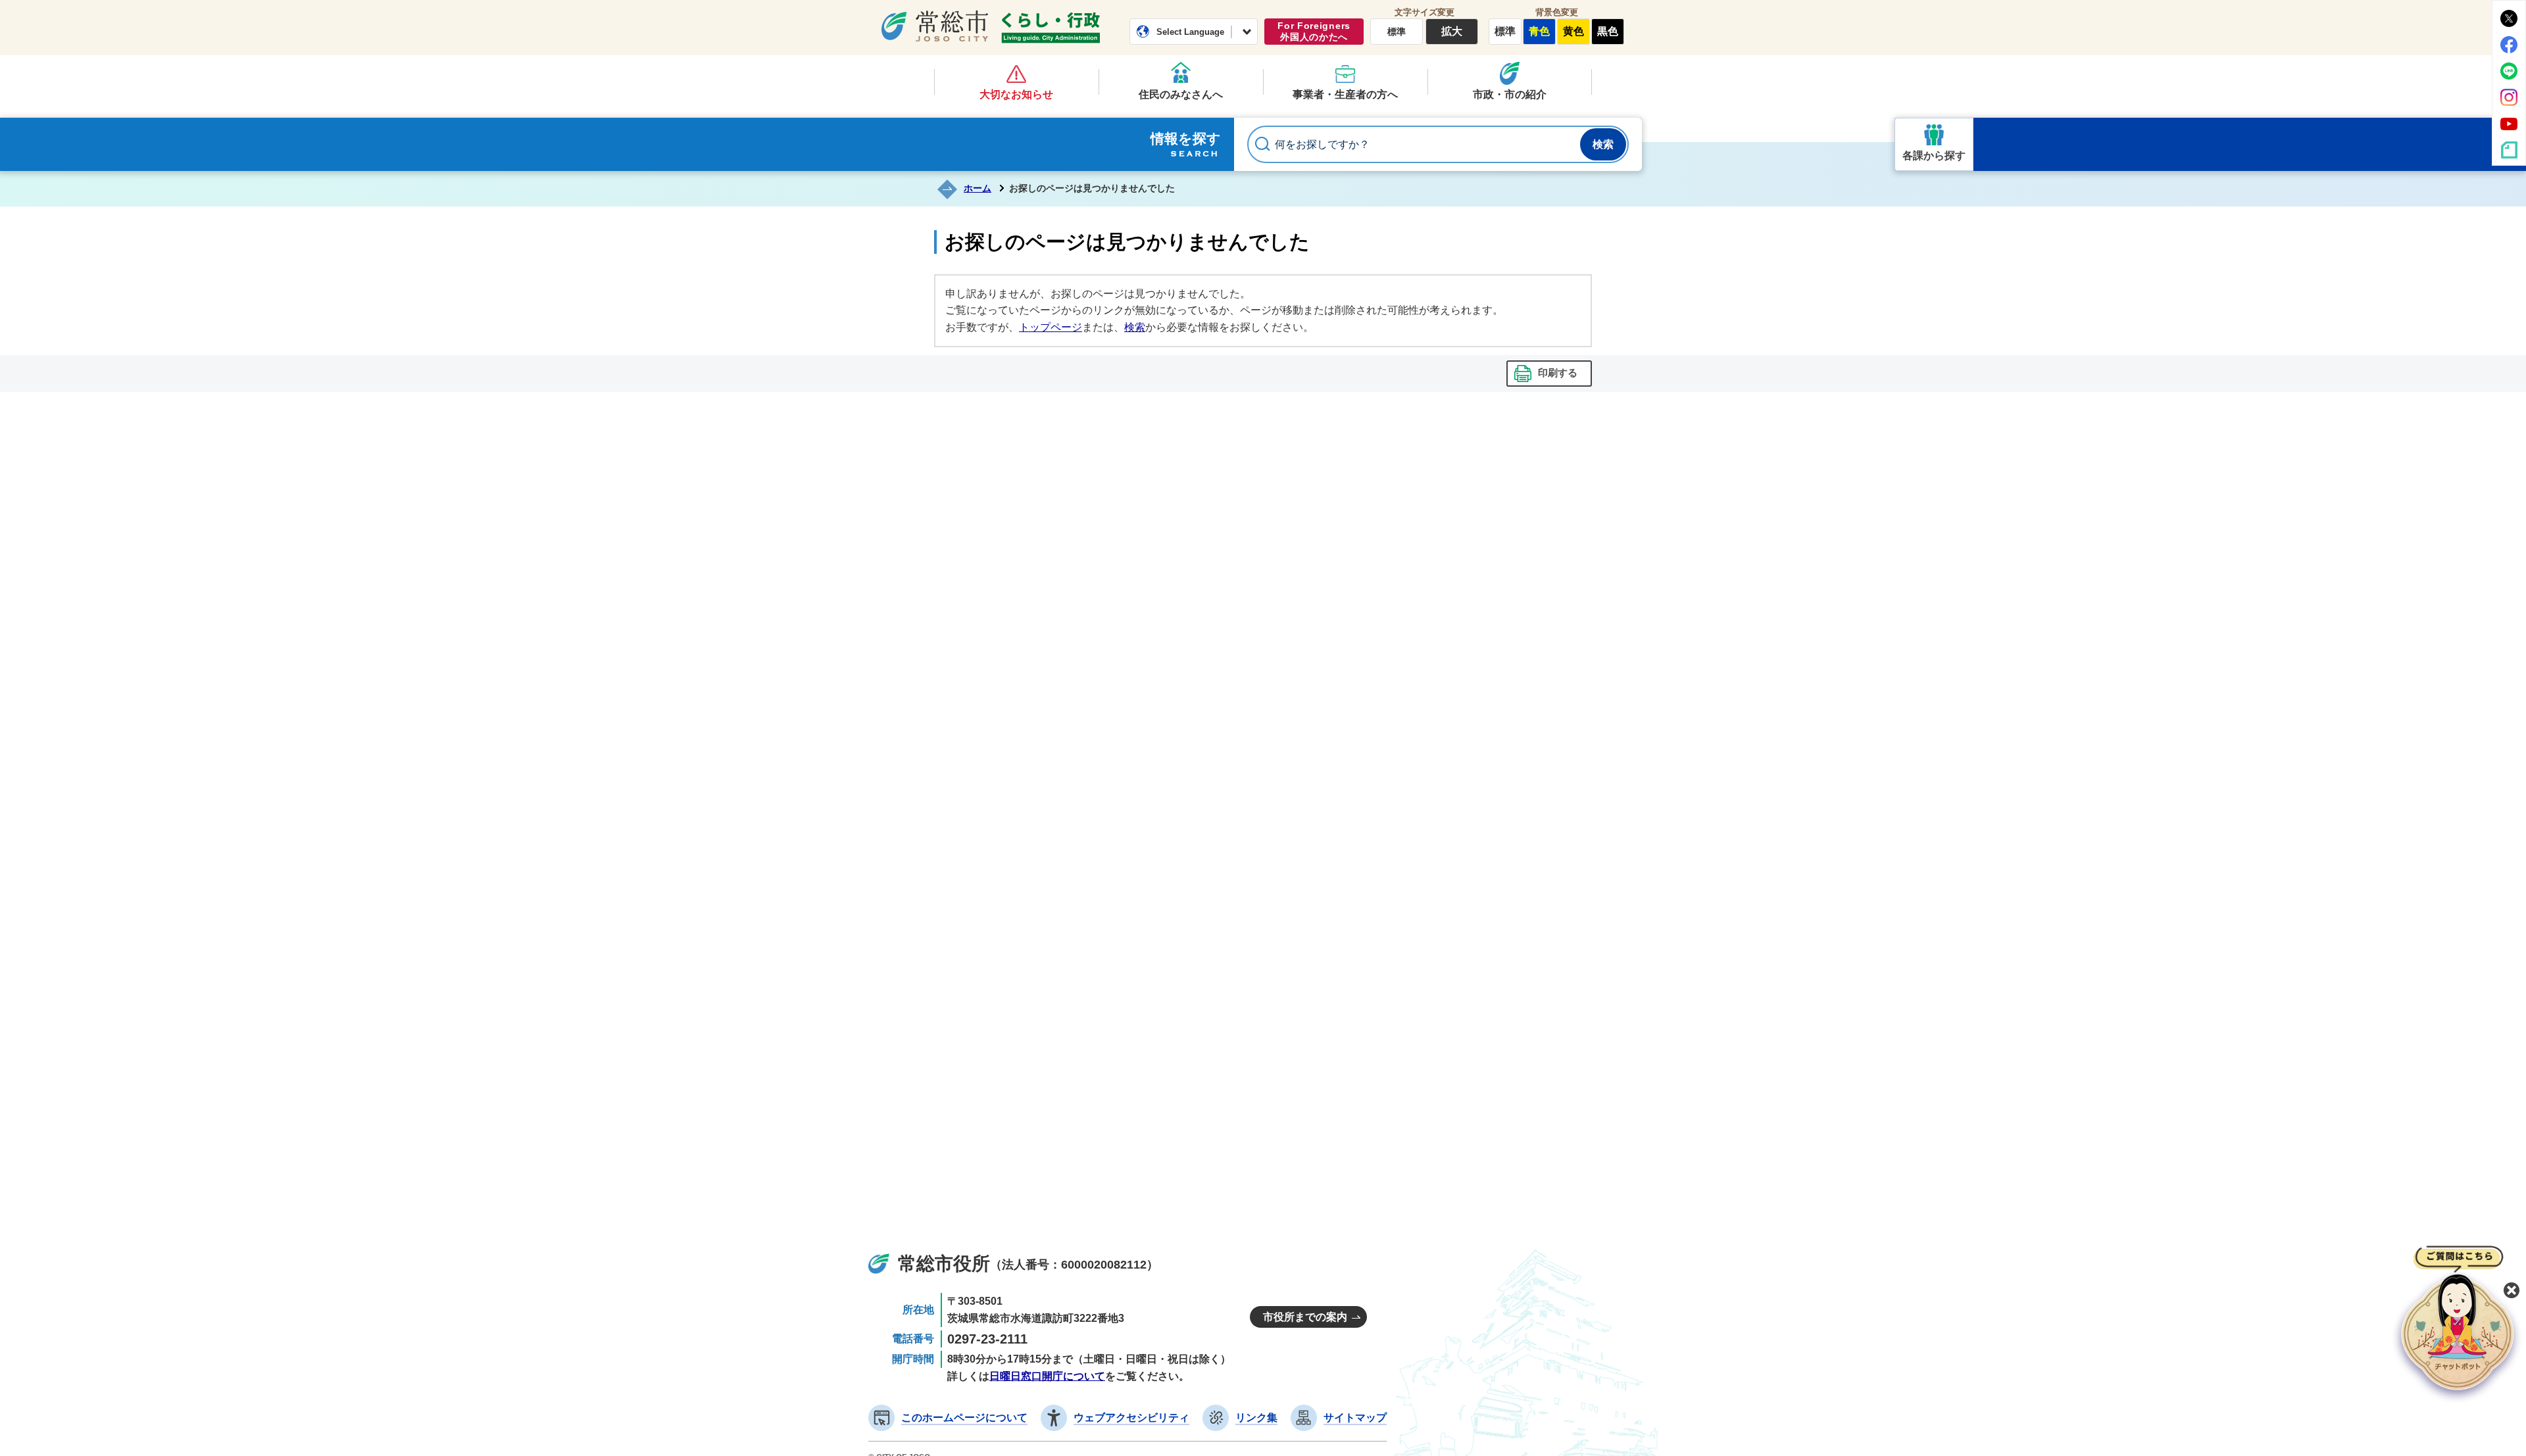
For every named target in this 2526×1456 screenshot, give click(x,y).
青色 (1539, 31)
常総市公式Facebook (2509, 45)
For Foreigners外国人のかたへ (1314, 31)
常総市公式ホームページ (935, 26)
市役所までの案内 (1305, 1317)
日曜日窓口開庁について (1047, 1376)
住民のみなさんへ (1181, 94)
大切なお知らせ (1016, 94)
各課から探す (1934, 156)
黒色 (1608, 31)
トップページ (1051, 327)
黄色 (1573, 31)
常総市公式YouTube (2509, 124)
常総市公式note (2509, 150)
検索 (1135, 327)
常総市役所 (944, 1264)
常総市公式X (2509, 18)
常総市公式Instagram (2509, 97)
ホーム (978, 188)
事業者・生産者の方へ (1345, 94)
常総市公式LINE (2509, 71)
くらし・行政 (1051, 28)
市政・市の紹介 (1510, 94)
